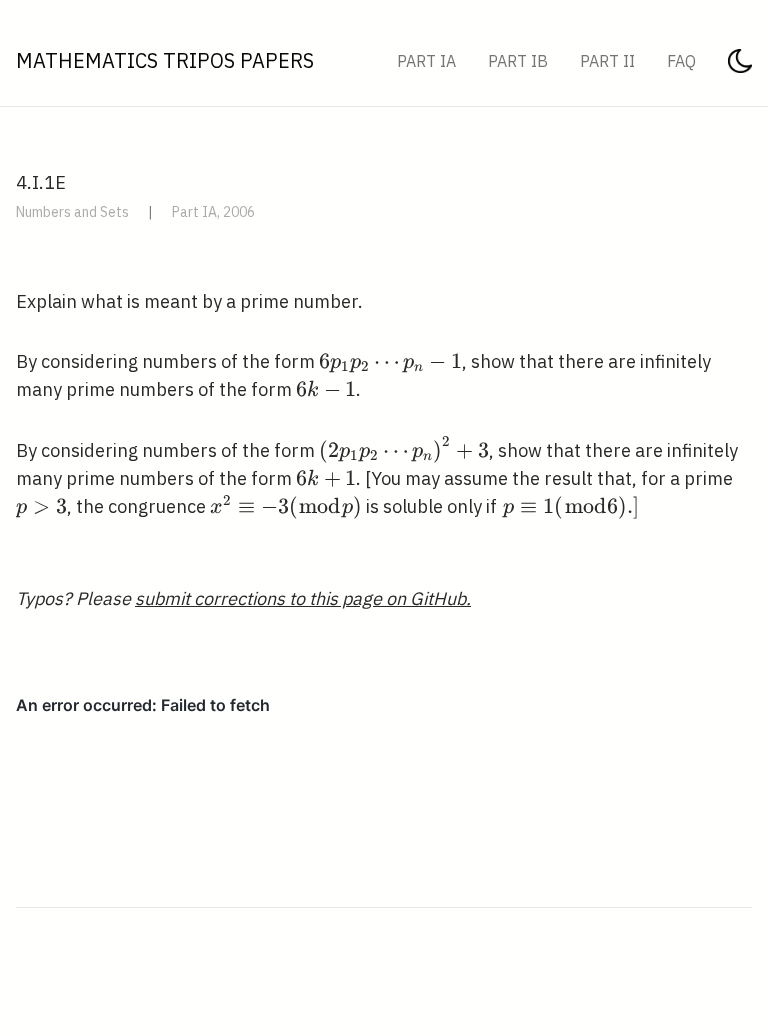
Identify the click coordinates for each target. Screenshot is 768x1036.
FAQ (681, 61)
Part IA (426, 61)
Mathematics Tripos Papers (165, 60)
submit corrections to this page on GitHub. (303, 598)
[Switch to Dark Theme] (740, 67)
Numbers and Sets (72, 212)
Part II (607, 61)
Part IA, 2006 (213, 212)
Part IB (518, 61)
